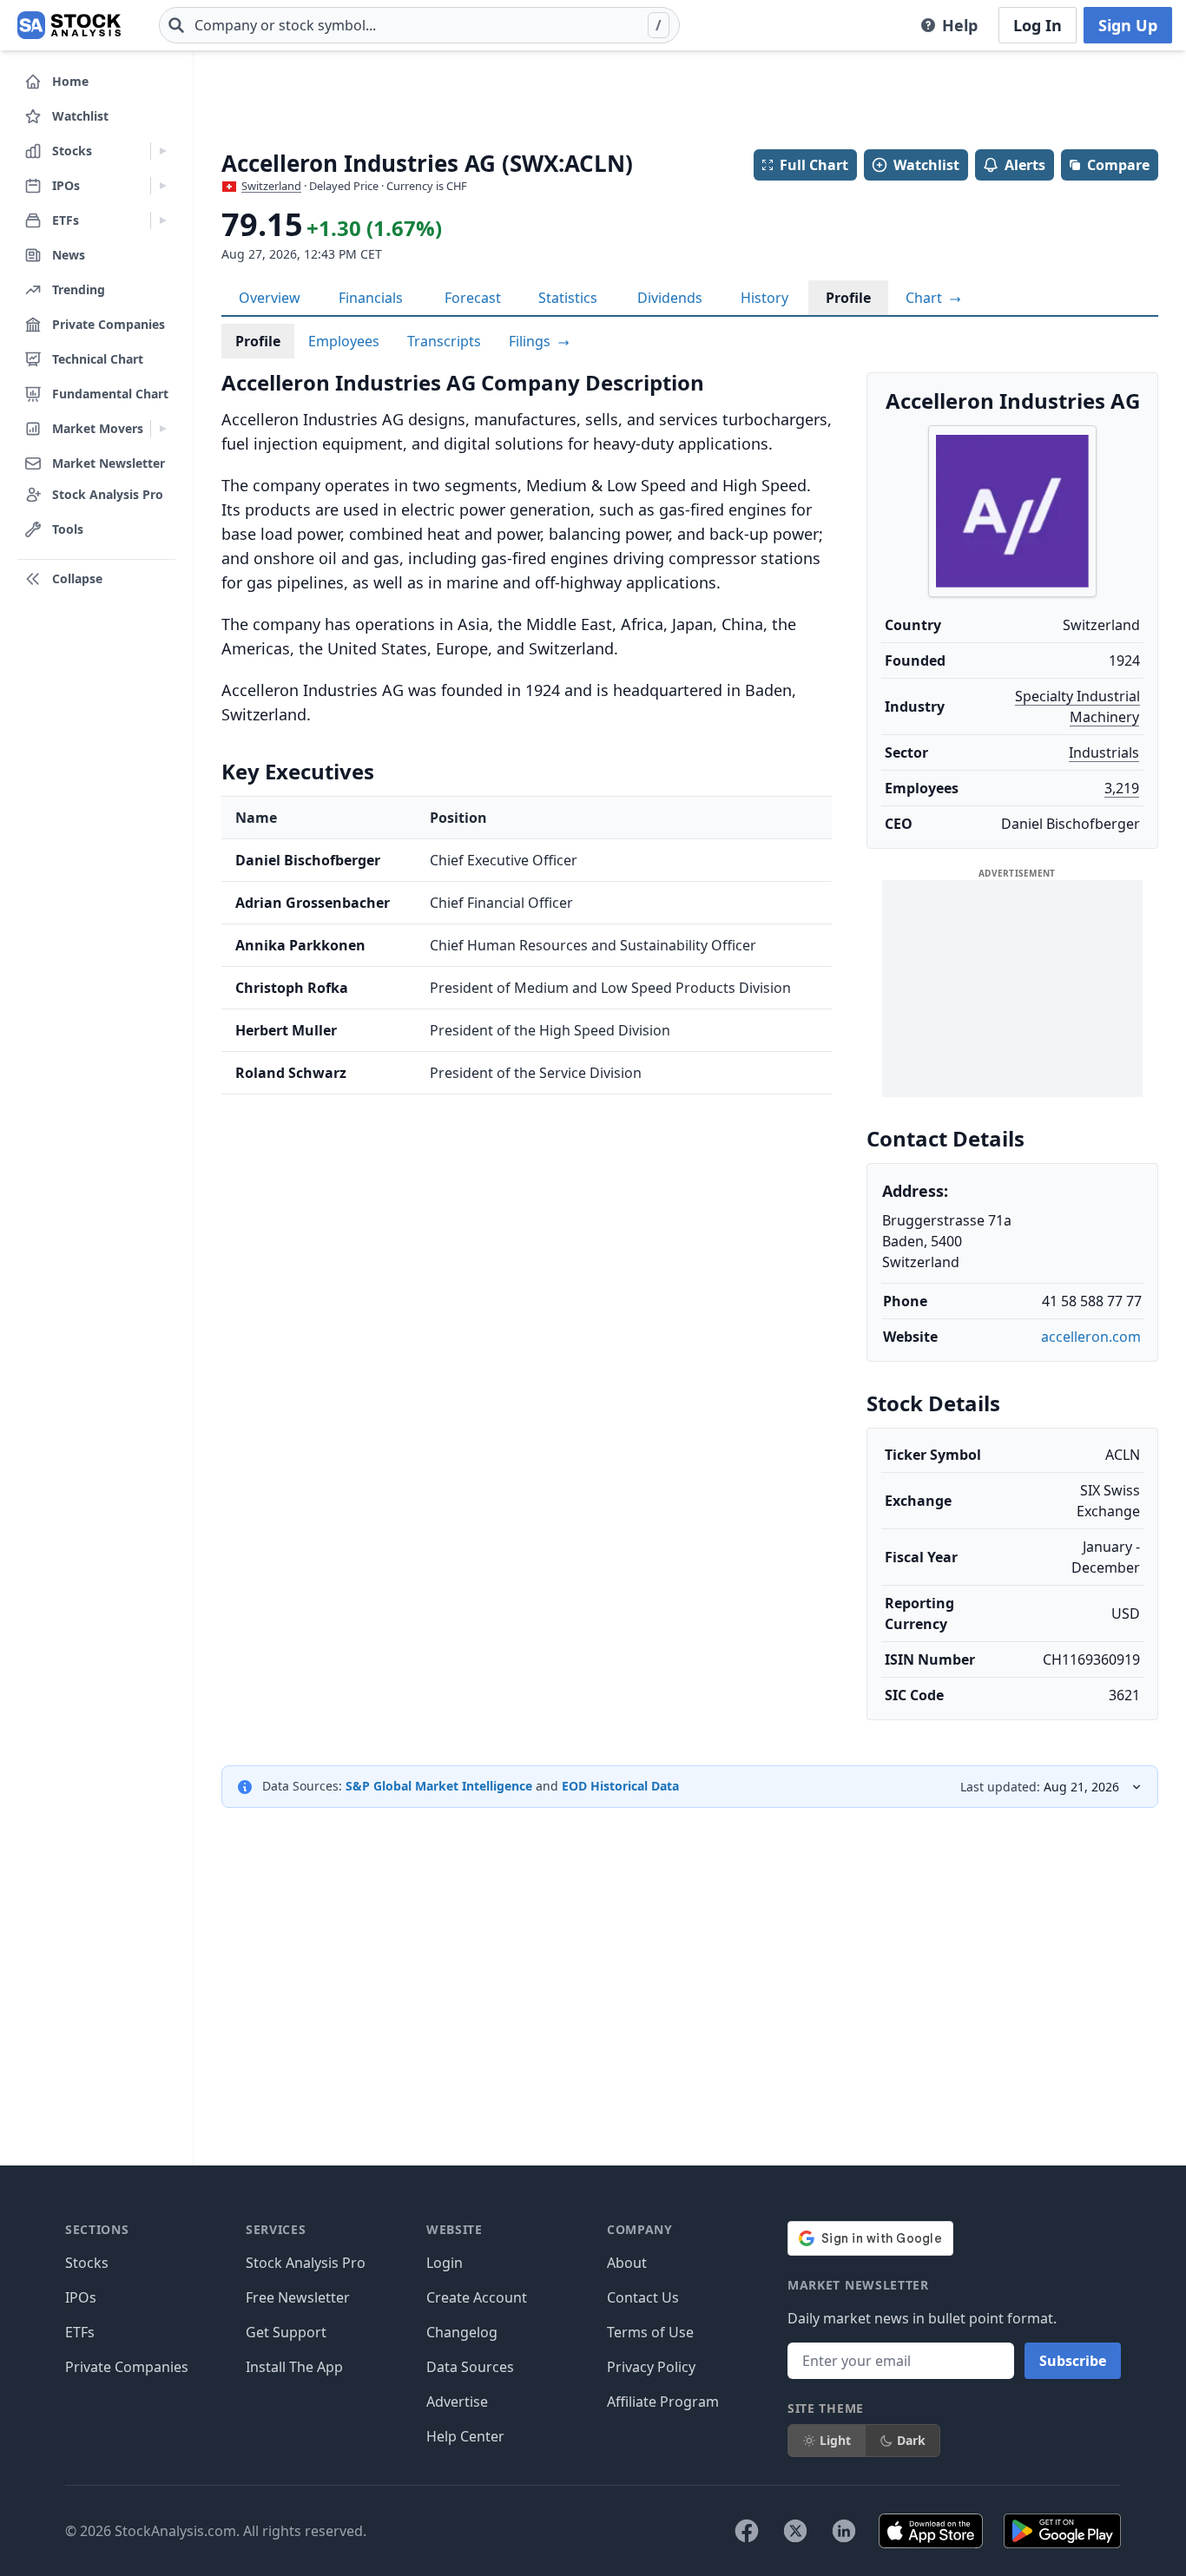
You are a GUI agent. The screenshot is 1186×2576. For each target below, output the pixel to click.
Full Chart (814, 165)
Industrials (1104, 752)
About (627, 2263)
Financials (371, 298)
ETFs (80, 2332)
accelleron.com (1091, 1337)
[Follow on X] (795, 2531)
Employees (344, 341)
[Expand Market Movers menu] (163, 429)
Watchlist (926, 165)
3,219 (1122, 788)
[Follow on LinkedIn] (844, 2531)
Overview (270, 298)
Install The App (294, 2367)
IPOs (81, 2297)
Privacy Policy (651, 2367)
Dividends (670, 298)
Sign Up (1128, 25)
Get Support (286, 2332)
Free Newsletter (298, 2297)
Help (960, 25)
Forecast (473, 298)
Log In (1038, 25)
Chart (926, 298)
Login (445, 2263)
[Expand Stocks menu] (163, 151)
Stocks (87, 2263)
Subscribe (1073, 2361)
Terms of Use (650, 2332)
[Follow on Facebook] (747, 2531)
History (764, 298)
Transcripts (444, 341)
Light (835, 2440)
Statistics (568, 298)
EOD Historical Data (620, 1786)
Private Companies (127, 2367)
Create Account (477, 2297)
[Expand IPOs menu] (163, 186)
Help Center (465, 2436)
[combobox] (419, 25)
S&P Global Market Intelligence (439, 1786)
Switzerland (271, 186)
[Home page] (69, 25)
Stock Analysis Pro (306, 2263)
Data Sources (470, 2367)
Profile (848, 298)
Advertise (457, 2402)
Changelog (462, 2332)
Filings (531, 341)
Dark (911, 2440)
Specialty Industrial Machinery (1077, 706)
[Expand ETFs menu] (163, 220)
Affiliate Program (663, 2402)
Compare (1118, 165)
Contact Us (643, 2297)
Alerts (1025, 165)
